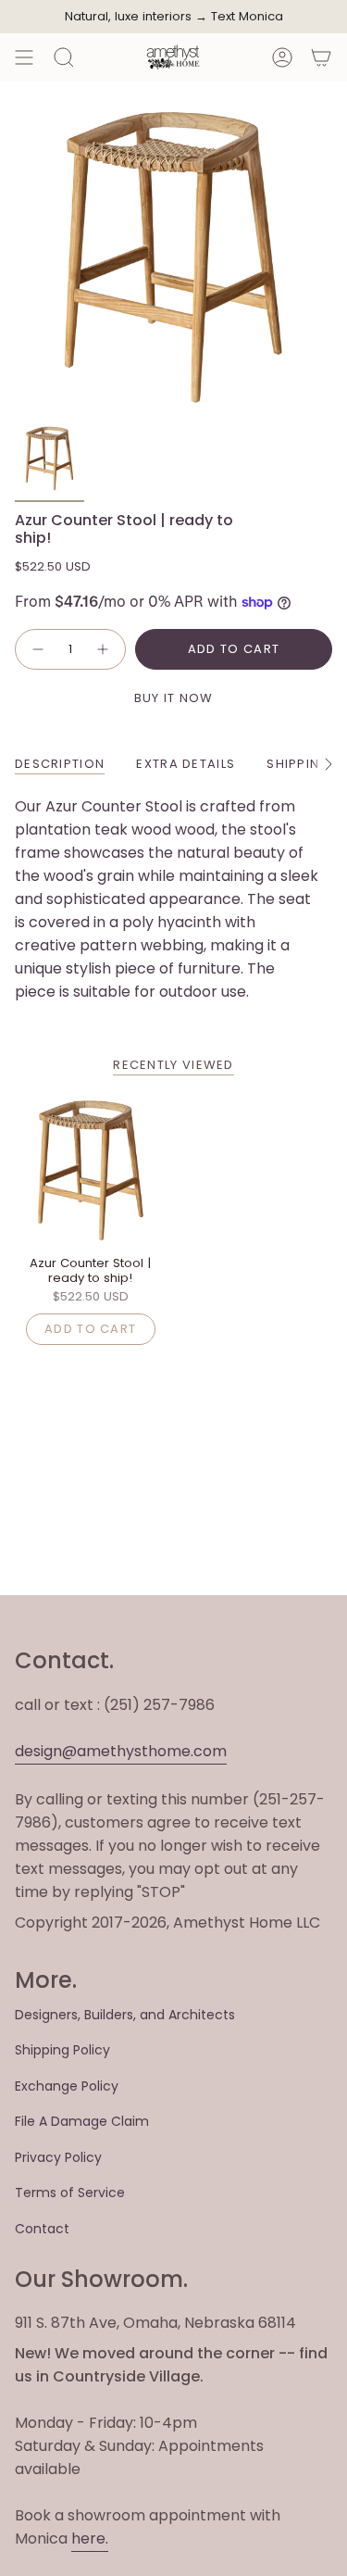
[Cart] (321, 57)
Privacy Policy (58, 2157)
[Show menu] (24, 57)
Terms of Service (70, 2193)
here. (90, 2538)
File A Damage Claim (82, 2121)
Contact (42, 2229)
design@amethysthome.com (121, 1751)
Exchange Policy (67, 2086)
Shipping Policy (62, 2050)
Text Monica (247, 17)
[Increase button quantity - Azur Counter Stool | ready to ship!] (104, 649)
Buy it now (174, 698)
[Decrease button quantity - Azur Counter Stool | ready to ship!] (37, 649)
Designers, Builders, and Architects (125, 2015)
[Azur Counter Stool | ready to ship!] (91, 1170)
